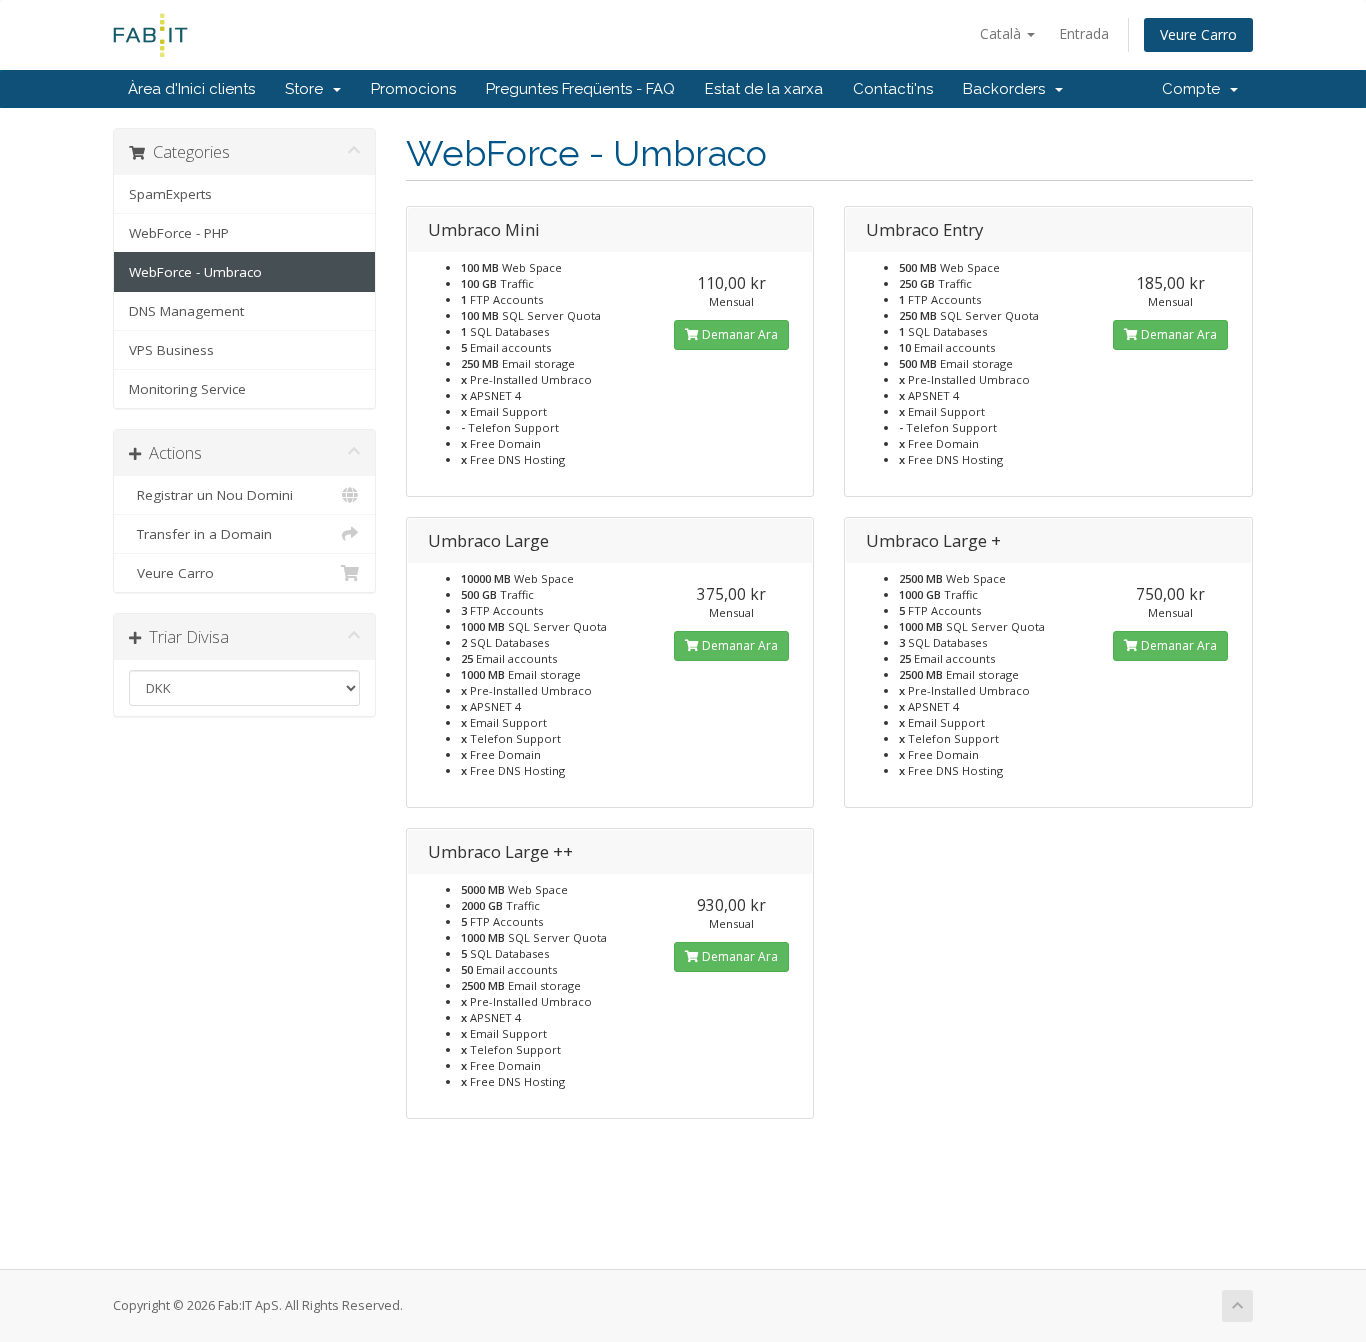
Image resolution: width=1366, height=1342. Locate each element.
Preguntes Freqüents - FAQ (580, 89)
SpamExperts (170, 194)
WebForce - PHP (179, 233)
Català (1002, 33)
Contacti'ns (893, 89)
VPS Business (171, 350)
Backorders (1008, 89)
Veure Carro (1198, 34)
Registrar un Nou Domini (211, 495)
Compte (1195, 89)
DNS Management (186, 311)
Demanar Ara (738, 334)
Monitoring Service (187, 389)
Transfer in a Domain (200, 534)
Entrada (1084, 33)
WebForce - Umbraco (195, 272)
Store (308, 89)
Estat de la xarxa (764, 89)
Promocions (413, 89)
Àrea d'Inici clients (191, 89)
